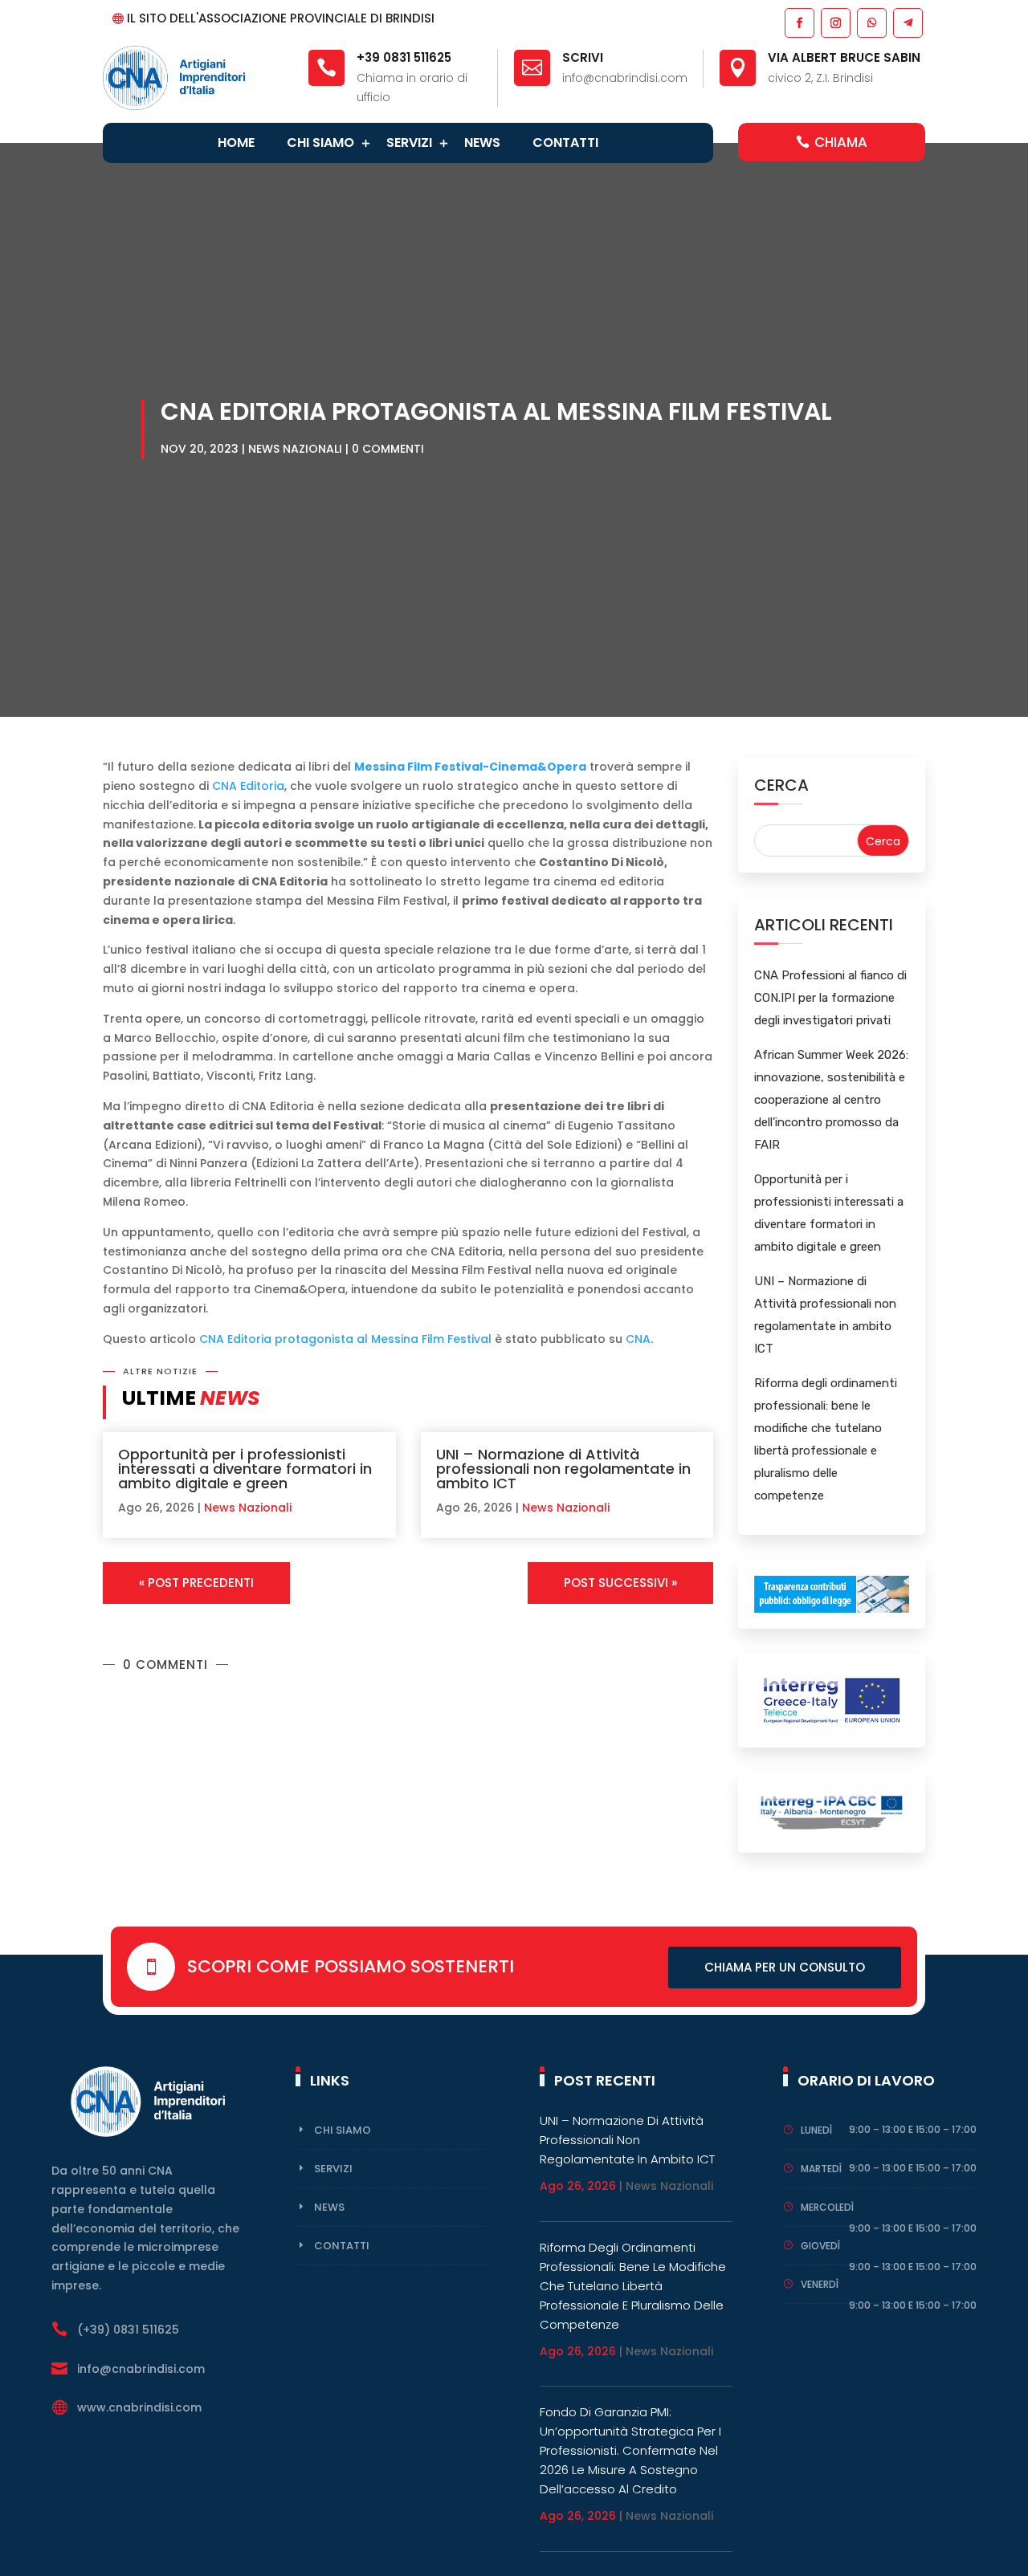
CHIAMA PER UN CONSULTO (785, 1967)
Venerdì (820, 2284)
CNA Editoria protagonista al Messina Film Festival (345, 1339)
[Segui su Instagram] (835, 22)
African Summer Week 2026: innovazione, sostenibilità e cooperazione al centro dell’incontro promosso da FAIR (831, 1100)
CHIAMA (841, 142)
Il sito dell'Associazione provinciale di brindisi (281, 18)
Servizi (409, 142)
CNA (638, 1339)
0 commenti (388, 449)
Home (236, 142)
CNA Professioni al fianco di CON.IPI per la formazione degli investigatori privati (830, 998)
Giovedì (820, 2246)
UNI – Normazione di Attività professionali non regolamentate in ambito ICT (563, 1469)
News (482, 142)
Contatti (565, 142)
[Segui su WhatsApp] (871, 22)
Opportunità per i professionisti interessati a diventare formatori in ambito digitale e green (245, 1469)
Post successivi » (620, 1583)
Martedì (821, 2169)
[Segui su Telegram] (907, 22)
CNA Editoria (248, 786)
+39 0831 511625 (404, 57)
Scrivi (583, 57)
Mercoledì (827, 2207)
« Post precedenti (196, 1583)
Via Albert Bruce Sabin (844, 57)
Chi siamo (320, 142)
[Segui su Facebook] (799, 22)
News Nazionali (295, 449)
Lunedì (816, 2130)
